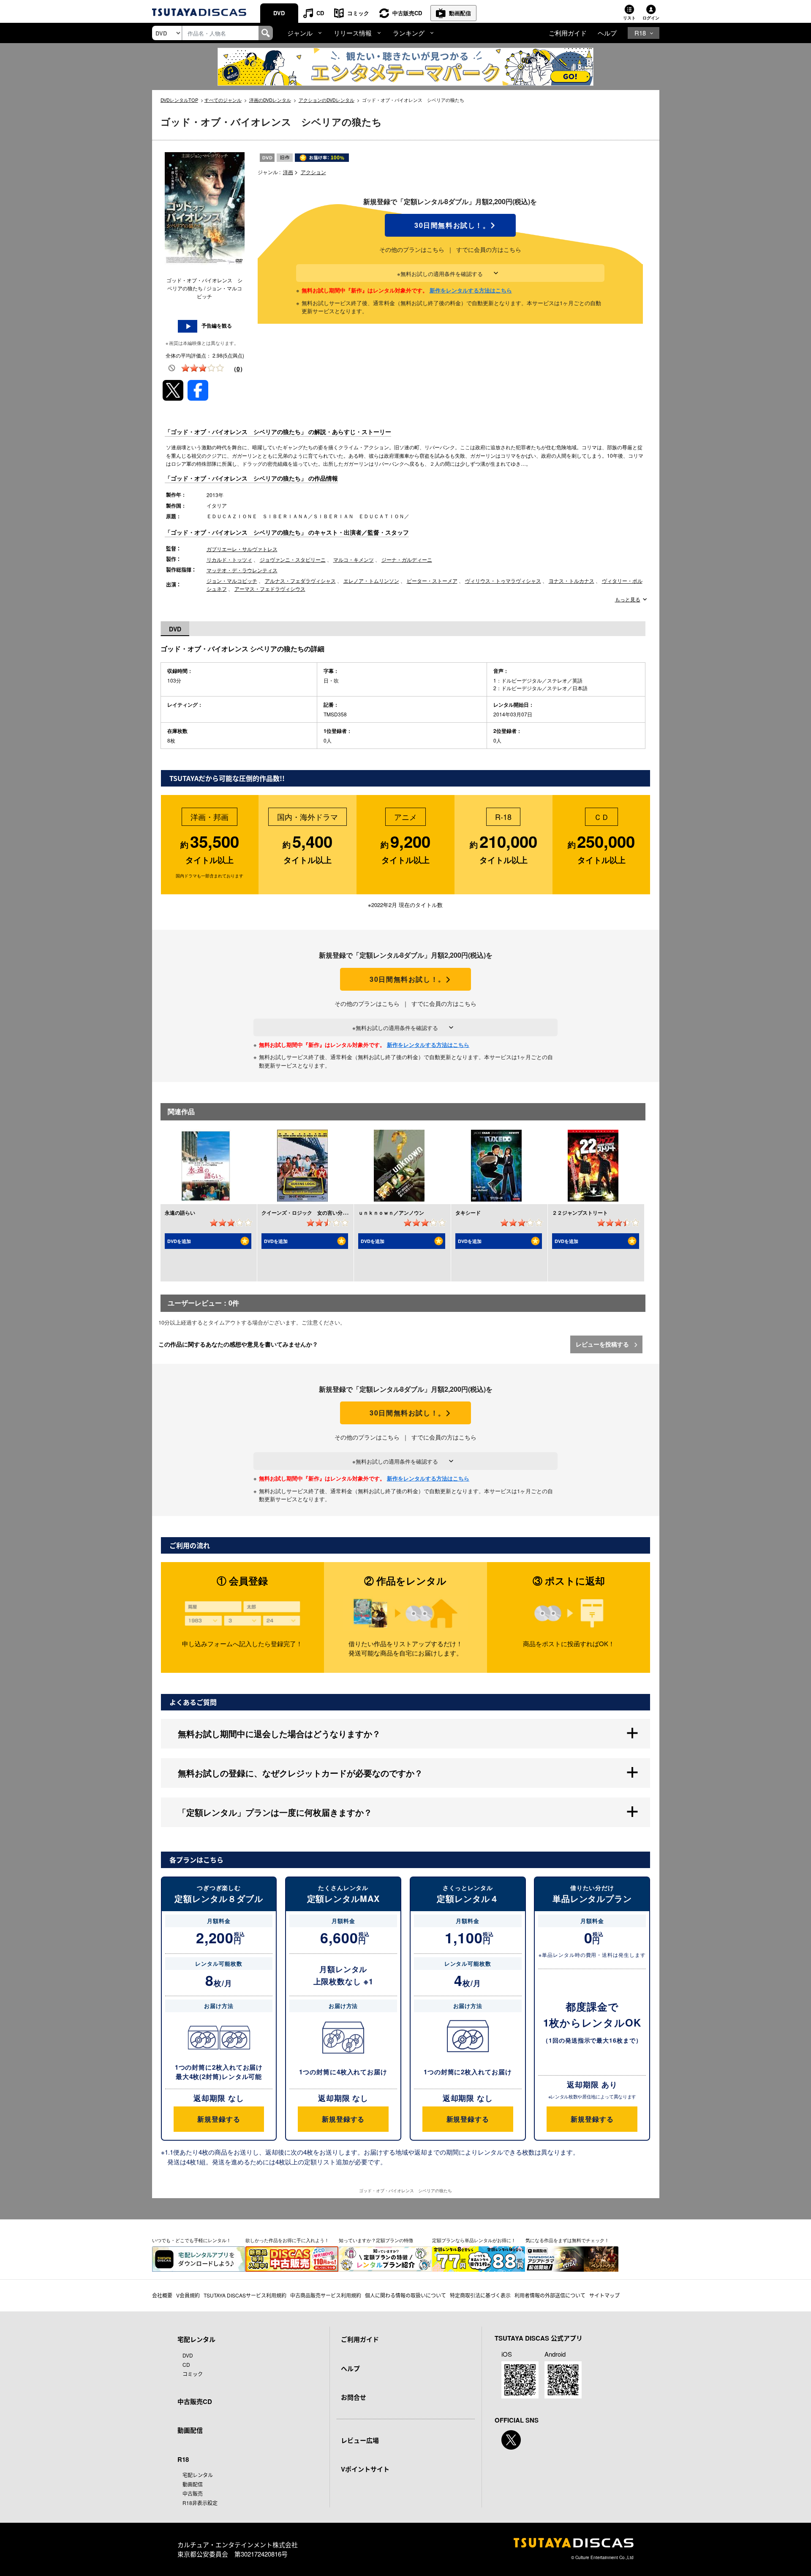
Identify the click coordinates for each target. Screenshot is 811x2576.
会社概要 (162, 2295)
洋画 (288, 172)
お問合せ (354, 2397)
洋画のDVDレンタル (270, 100)
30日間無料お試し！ (450, 225)
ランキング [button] (409, 33)
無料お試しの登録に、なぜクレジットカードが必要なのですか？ (300, 1773)
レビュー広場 (360, 2440)
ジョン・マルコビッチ (232, 580)
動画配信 (460, 13)
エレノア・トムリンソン (371, 580)
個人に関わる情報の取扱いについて (405, 2295)
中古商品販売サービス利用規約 (326, 2295)
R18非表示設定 (200, 2503)
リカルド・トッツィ (229, 559)
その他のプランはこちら (412, 249)
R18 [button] (640, 33)
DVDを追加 (179, 1241)
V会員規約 (188, 2295)
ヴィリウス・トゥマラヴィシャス (503, 580)
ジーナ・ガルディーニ (407, 559)
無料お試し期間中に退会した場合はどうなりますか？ (279, 1733)
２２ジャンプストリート (580, 1213)
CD (320, 13)
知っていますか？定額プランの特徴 (376, 2240)
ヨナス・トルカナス (572, 580)
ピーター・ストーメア (432, 580)
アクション (313, 172)
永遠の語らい (180, 1213)
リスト (629, 18)
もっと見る (628, 599)
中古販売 (193, 2493)
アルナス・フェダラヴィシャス (300, 580)
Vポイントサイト (365, 2469)
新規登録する (219, 2119)
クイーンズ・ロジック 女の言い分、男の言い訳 (317, 1213)
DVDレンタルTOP (179, 100)
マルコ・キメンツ (354, 559)
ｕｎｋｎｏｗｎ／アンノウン (391, 1213)
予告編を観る (217, 326)
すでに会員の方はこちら (489, 249)
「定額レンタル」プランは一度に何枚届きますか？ (275, 1812)
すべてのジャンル (223, 100)
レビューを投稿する (603, 1344)
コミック (358, 13)
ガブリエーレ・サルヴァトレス (242, 549)
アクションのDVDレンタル (327, 100)
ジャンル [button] (300, 33)
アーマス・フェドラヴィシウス (270, 589)
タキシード (468, 1213)
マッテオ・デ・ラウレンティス (242, 570)
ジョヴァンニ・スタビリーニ (293, 559)
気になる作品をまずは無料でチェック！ (567, 2240)
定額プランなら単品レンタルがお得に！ (474, 2240)
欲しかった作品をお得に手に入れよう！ (287, 2240)
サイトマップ (604, 2295)
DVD (279, 13)
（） (238, 369)
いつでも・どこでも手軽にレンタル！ (192, 2240)
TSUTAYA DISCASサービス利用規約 (245, 2295)
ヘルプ (607, 33)
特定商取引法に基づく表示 (480, 2295)
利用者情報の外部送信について (550, 2295)
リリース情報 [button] (353, 33)
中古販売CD (407, 13)
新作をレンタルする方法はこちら (471, 290)
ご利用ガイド (568, 33)
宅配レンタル (198, 2475)
